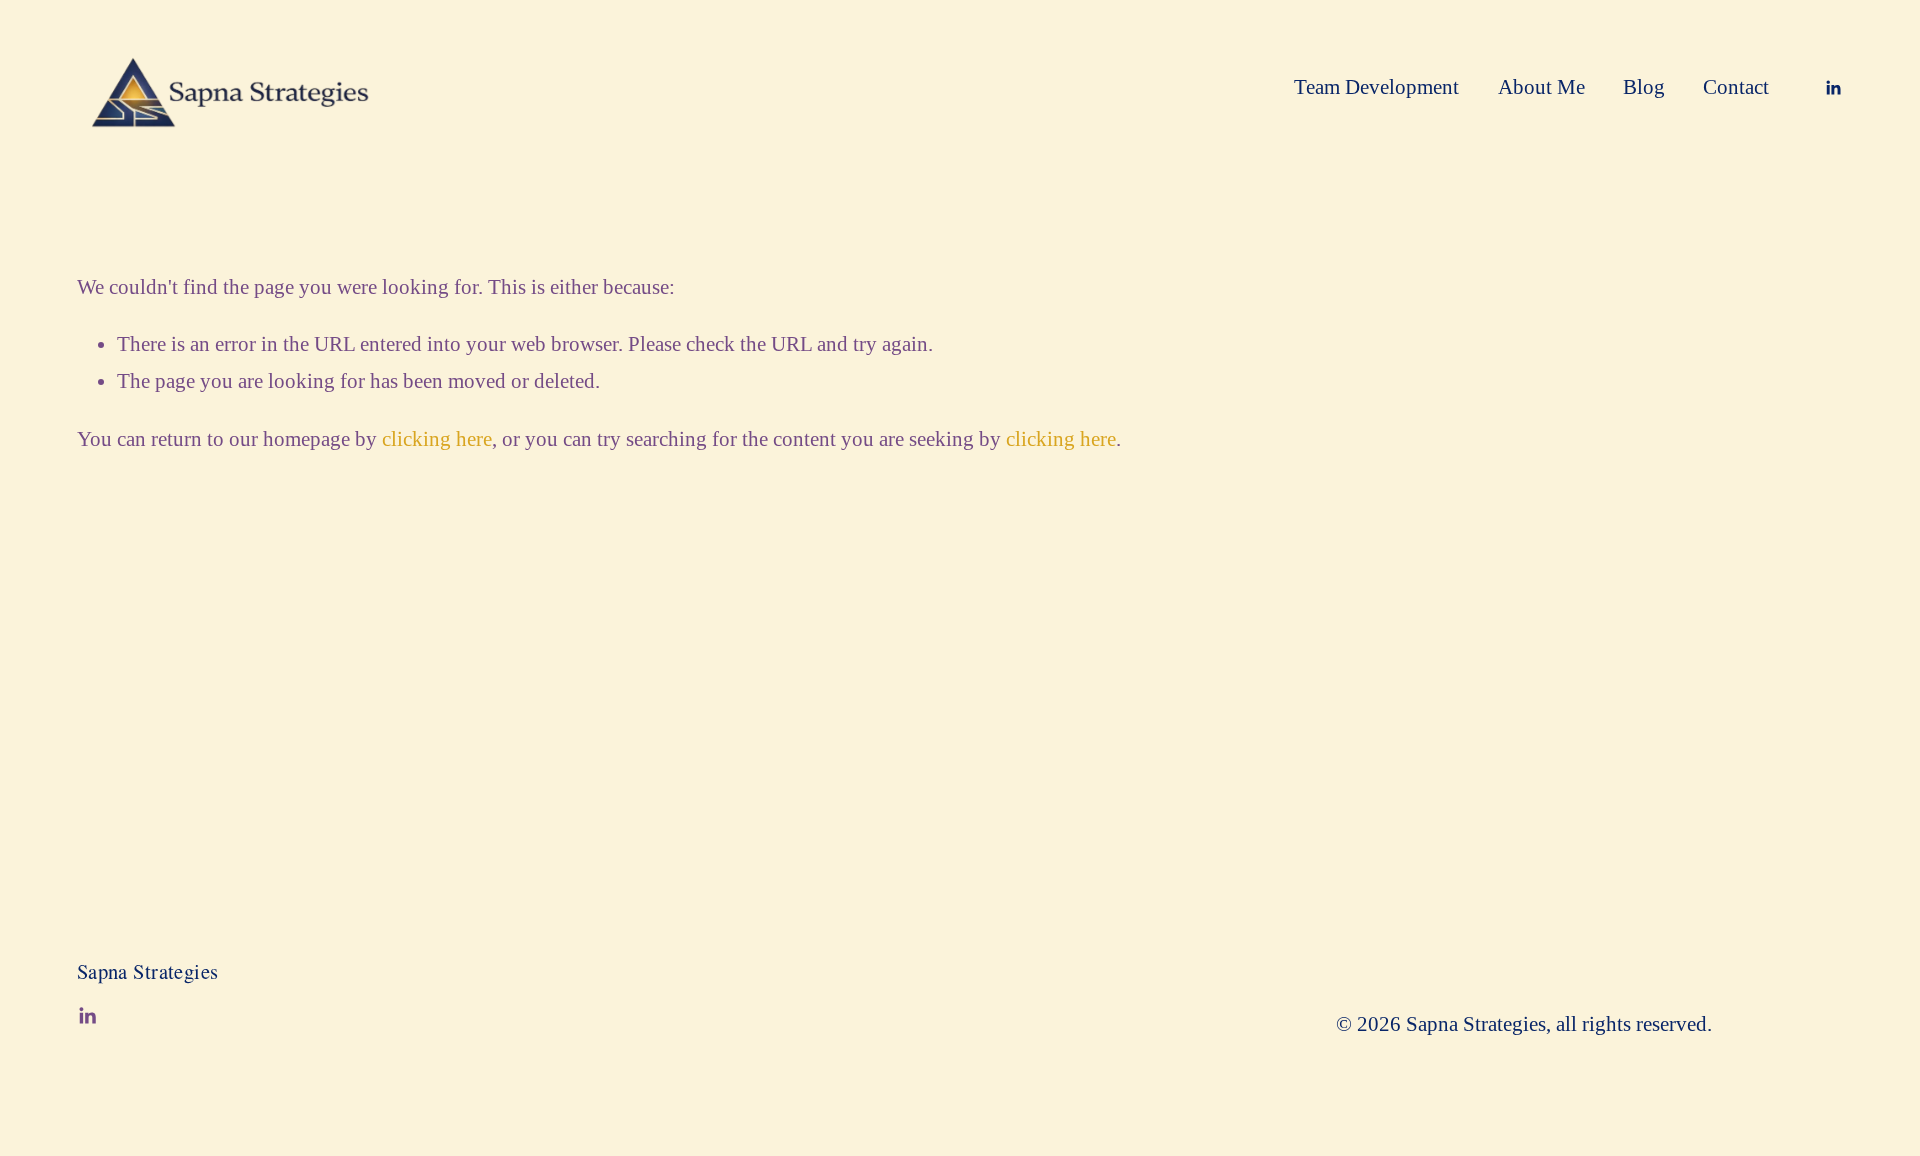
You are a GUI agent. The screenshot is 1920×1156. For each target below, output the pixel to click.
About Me (1541, 87)
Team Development (1376, 87)
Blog (1644, 87)
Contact (1736, 87)
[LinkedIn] (1833, 88)
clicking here (437, 439)
